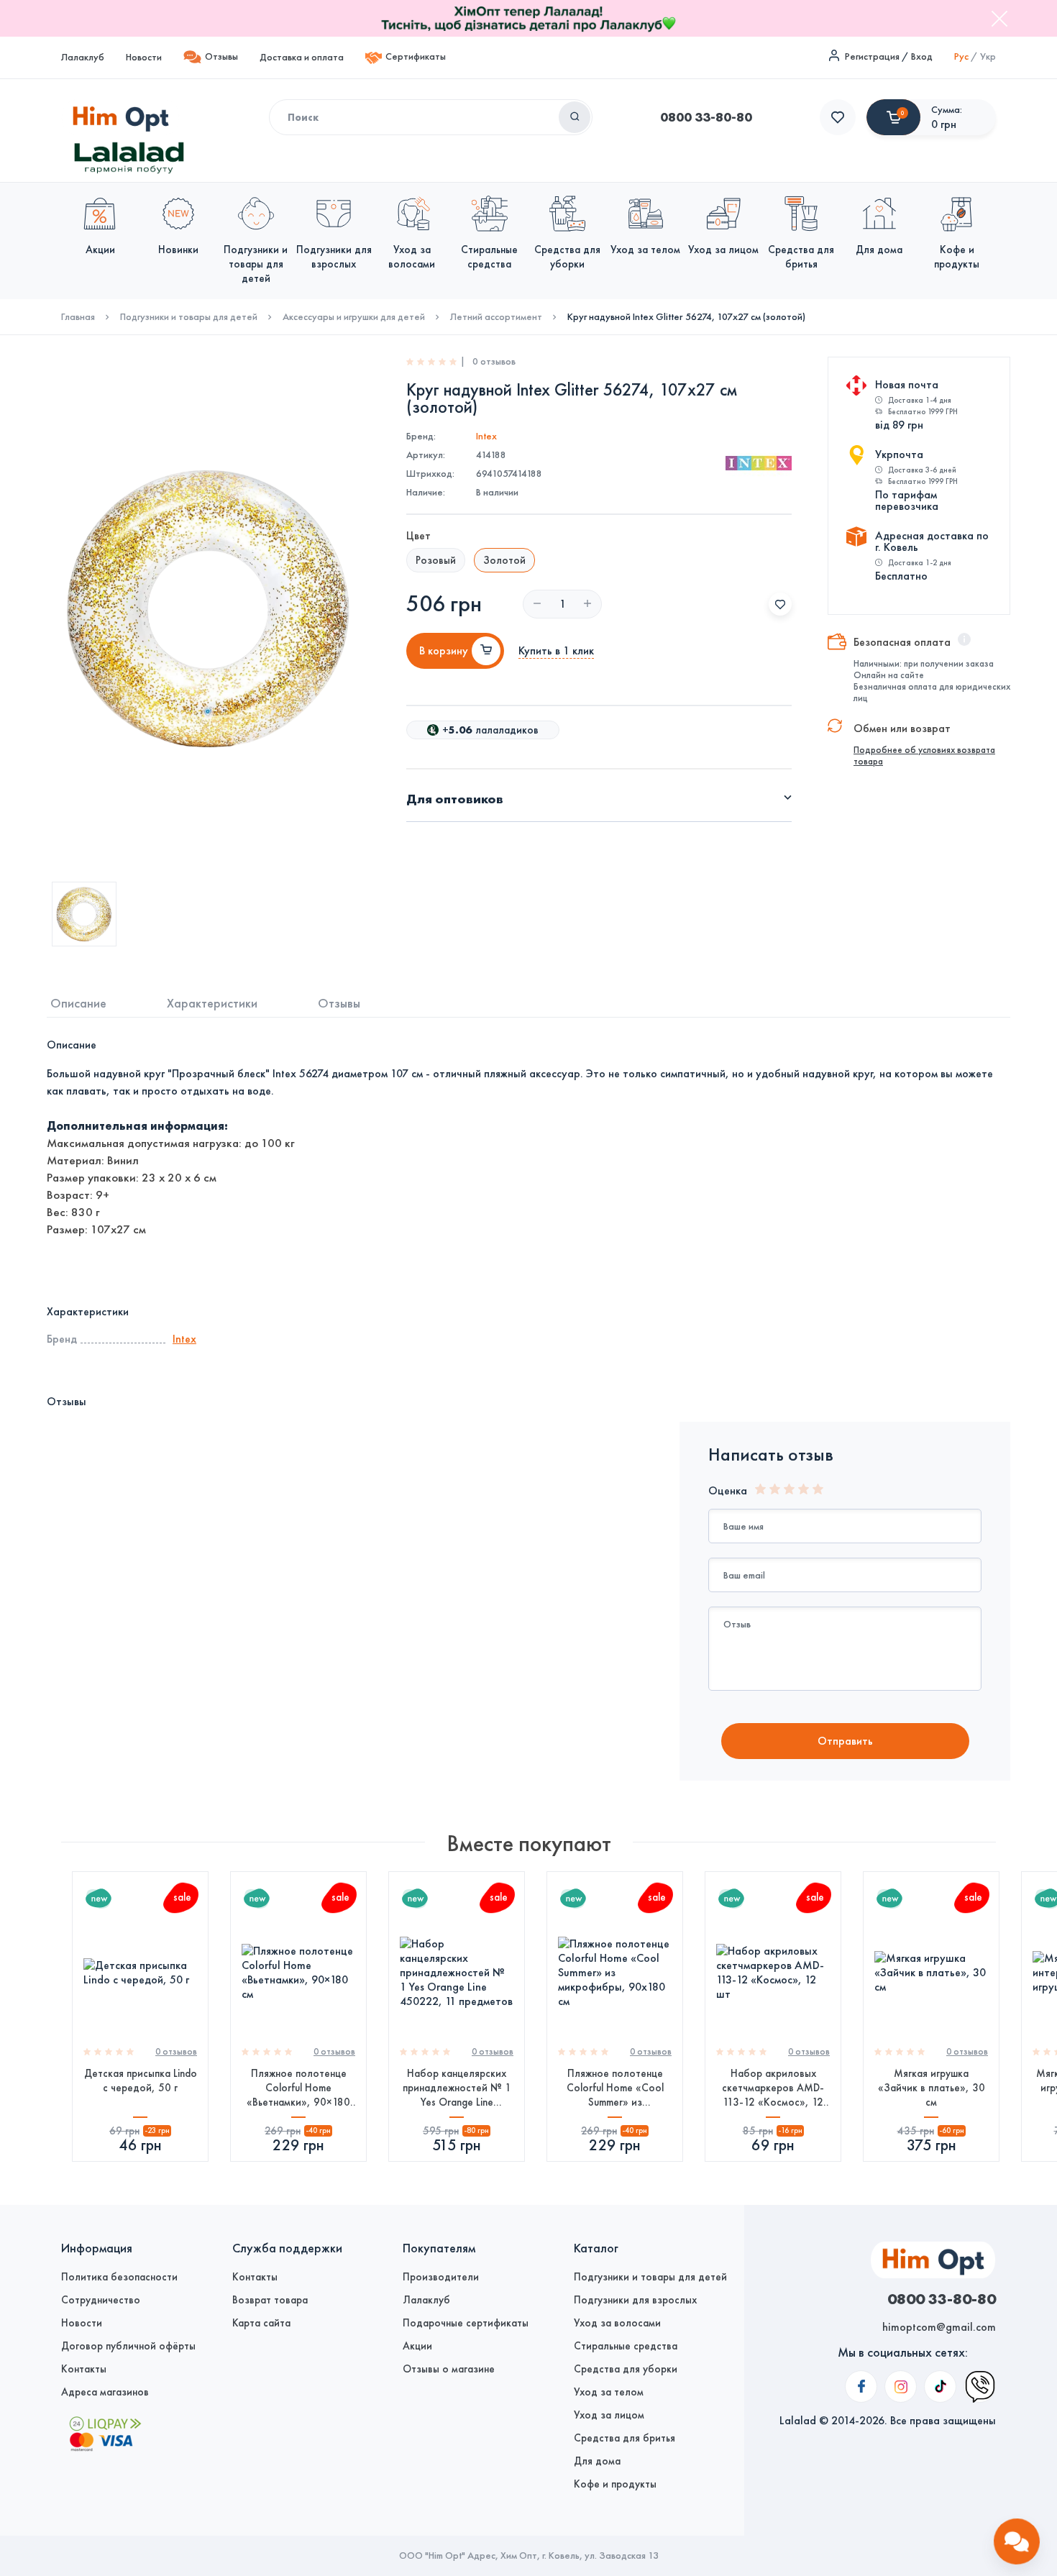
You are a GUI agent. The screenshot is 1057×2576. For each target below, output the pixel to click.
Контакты (84, 2369)
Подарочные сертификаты (466, 2323)
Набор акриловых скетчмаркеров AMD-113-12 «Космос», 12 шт (773, 2088)
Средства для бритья (624, 2438)
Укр (988, 56)
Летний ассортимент (496, 317)
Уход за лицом (609, 2415)
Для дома (597, 2461)
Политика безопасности (119, 2277)
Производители (441, 2277)
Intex (486, 436)
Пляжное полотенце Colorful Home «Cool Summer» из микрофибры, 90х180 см (615, 2088)
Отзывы (221, 56)
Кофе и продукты (615, 2484)
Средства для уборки (626, 2369)
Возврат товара (270, 2300)
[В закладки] (780, 604)
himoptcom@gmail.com (939, 2327)
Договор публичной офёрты (128, 2346)
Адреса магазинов (105, 2392)
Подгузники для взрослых (635, 2300)
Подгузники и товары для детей (189, 317)
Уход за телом (609, 2392)
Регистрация (872, 56)
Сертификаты (416, 56)
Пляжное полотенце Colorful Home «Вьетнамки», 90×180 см (298, 2088)
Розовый (436, 560)
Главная (78, 317)
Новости (144, 57)
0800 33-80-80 (706, 117)
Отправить (845, 1741)
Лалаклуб (83, 57)
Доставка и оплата (302, 57)
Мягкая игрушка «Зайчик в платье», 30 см (932, 2088)
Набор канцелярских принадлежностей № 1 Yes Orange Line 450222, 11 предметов (457, 2088)
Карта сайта (261, 2323)
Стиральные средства (626, 2346)
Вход (922, 56)
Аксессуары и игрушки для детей (354, 317)
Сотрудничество (101, 2300)
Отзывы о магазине (449, 2369)
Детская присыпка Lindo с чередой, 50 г (141, 2081)
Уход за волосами (617, 2323)
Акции (417, 2346)
